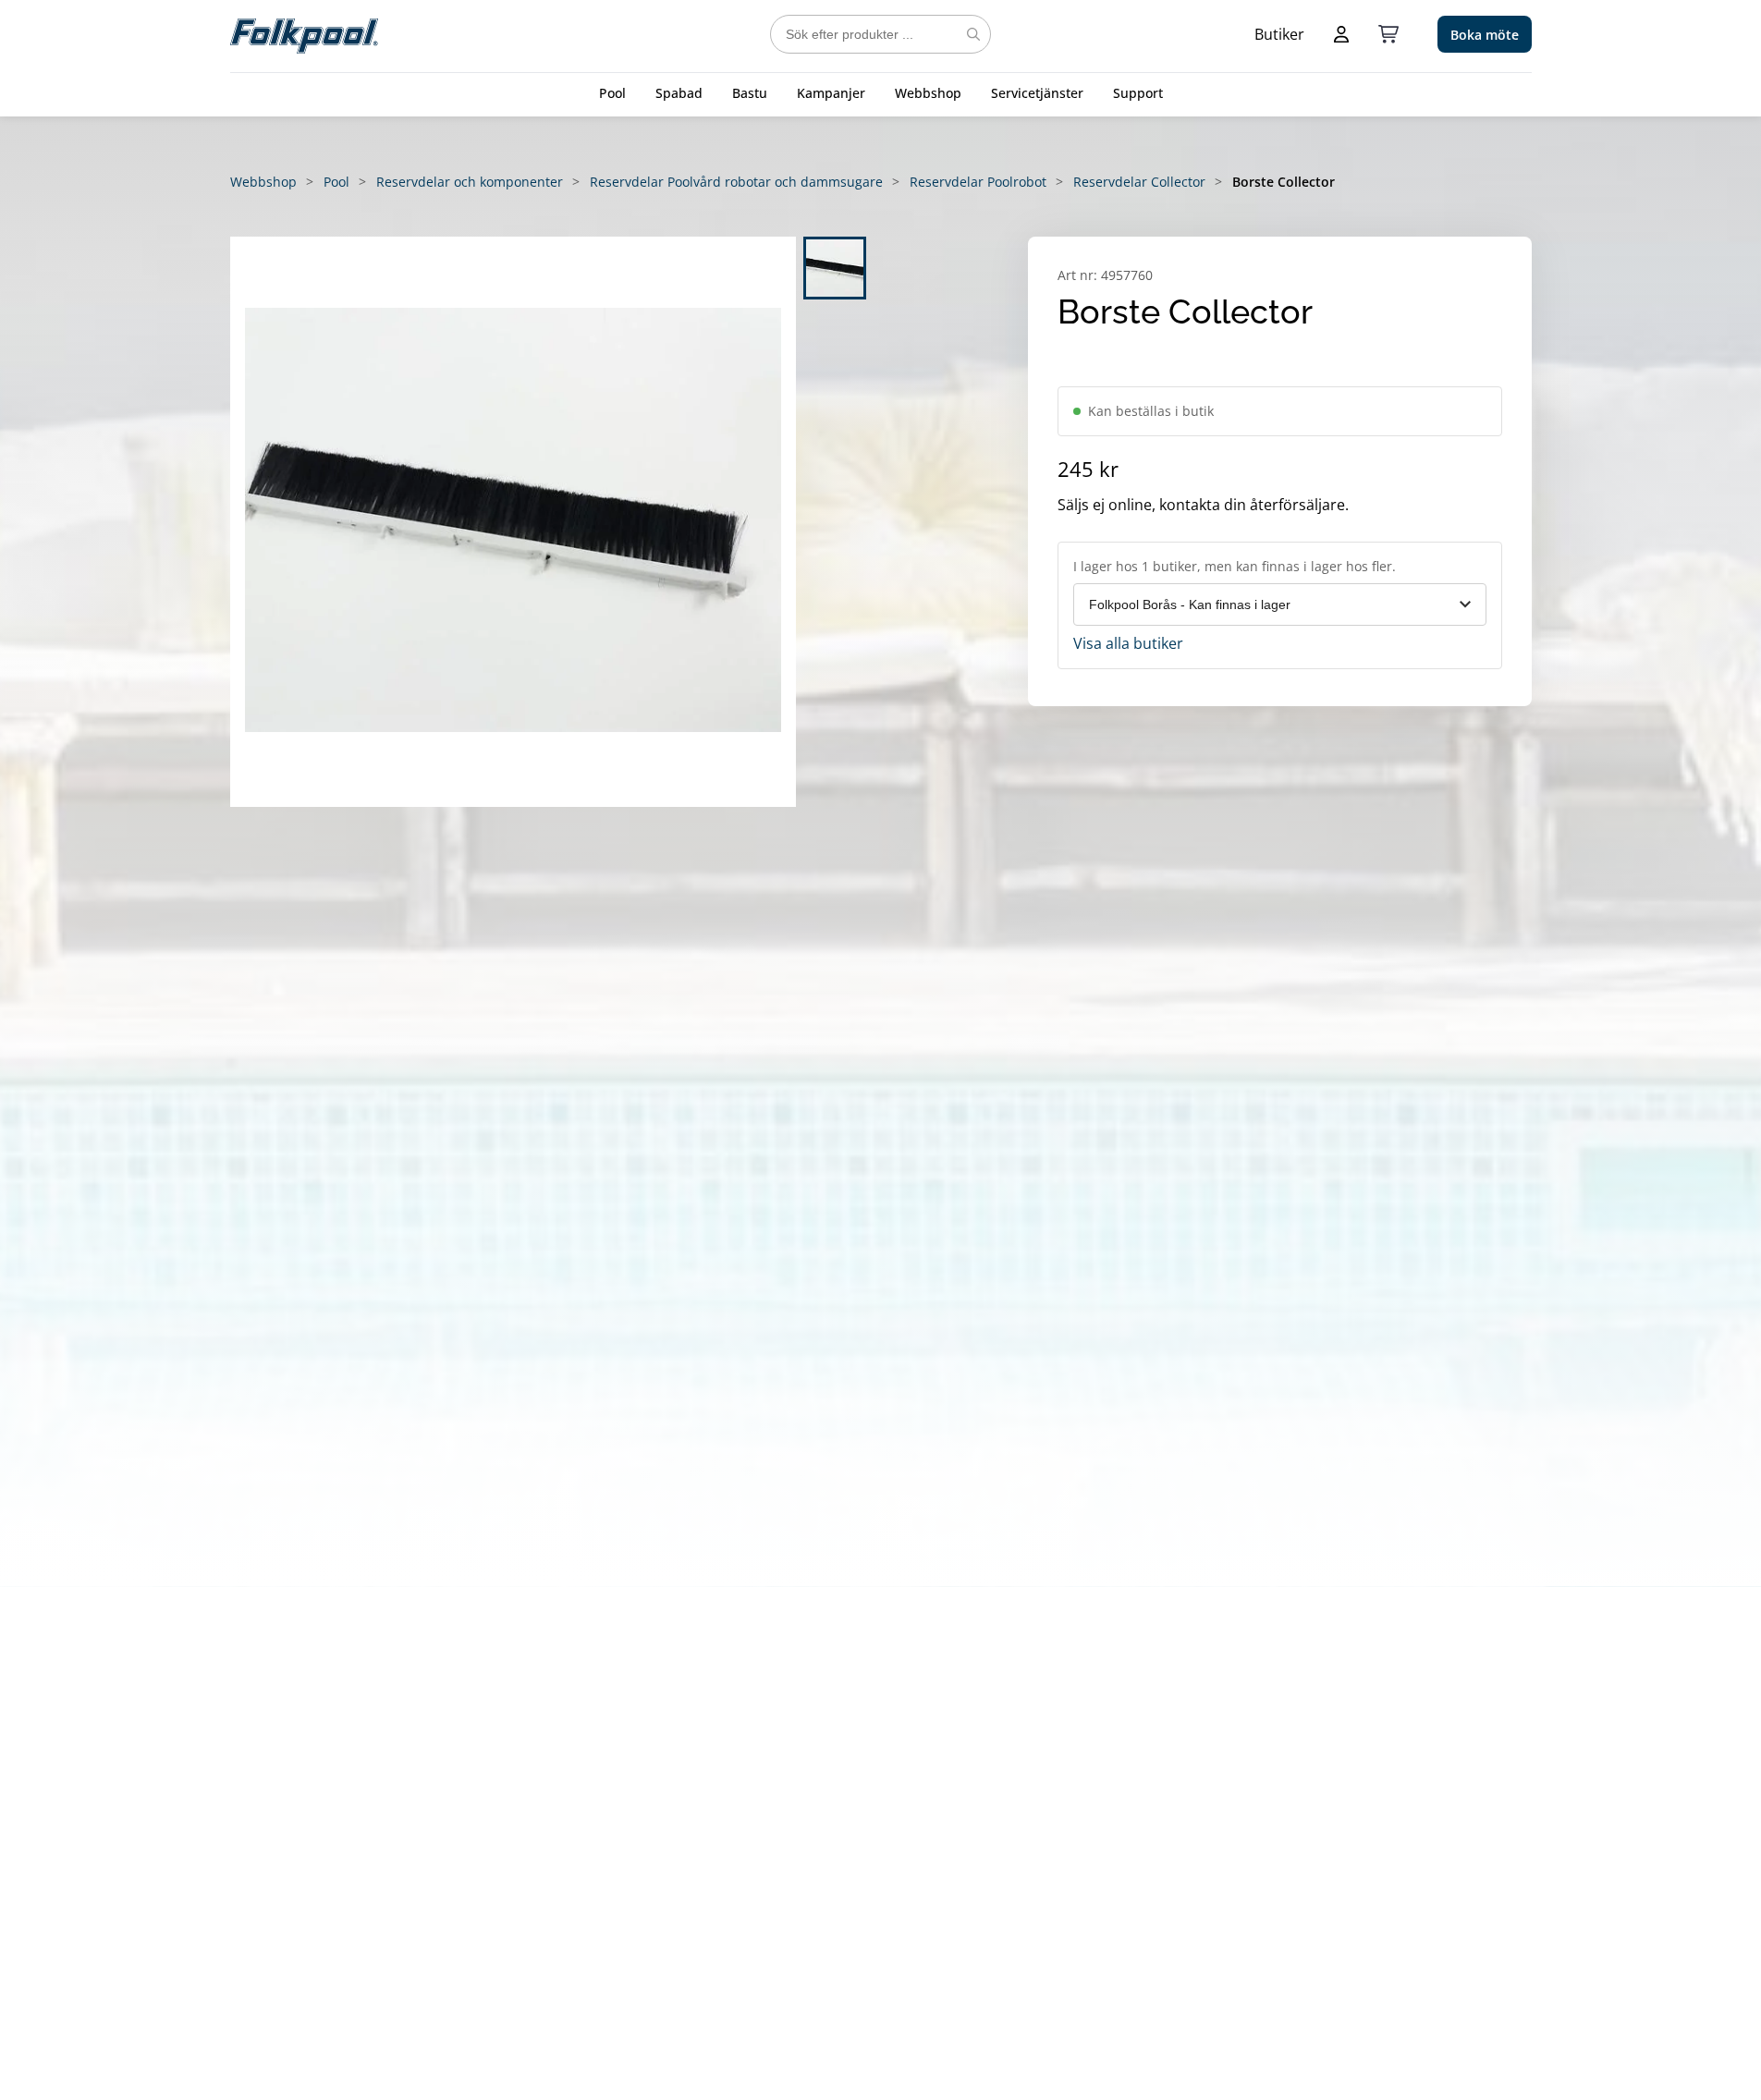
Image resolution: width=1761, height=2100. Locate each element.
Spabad (679, 93)
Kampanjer (831, 93)
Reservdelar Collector (1139, 182)
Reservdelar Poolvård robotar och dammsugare (736, 182)
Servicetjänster (1037, 93)
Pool (612, 93)
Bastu (750, 93)
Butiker (1279, 34)
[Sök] (973, 34)
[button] (513, 522)
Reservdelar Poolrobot (978, 182)
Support (1138, 93)
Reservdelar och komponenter (470, 182)
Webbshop (928, 93)
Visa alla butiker (1128, 643)
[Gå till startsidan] (304, 34)
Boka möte (1485, 35)
